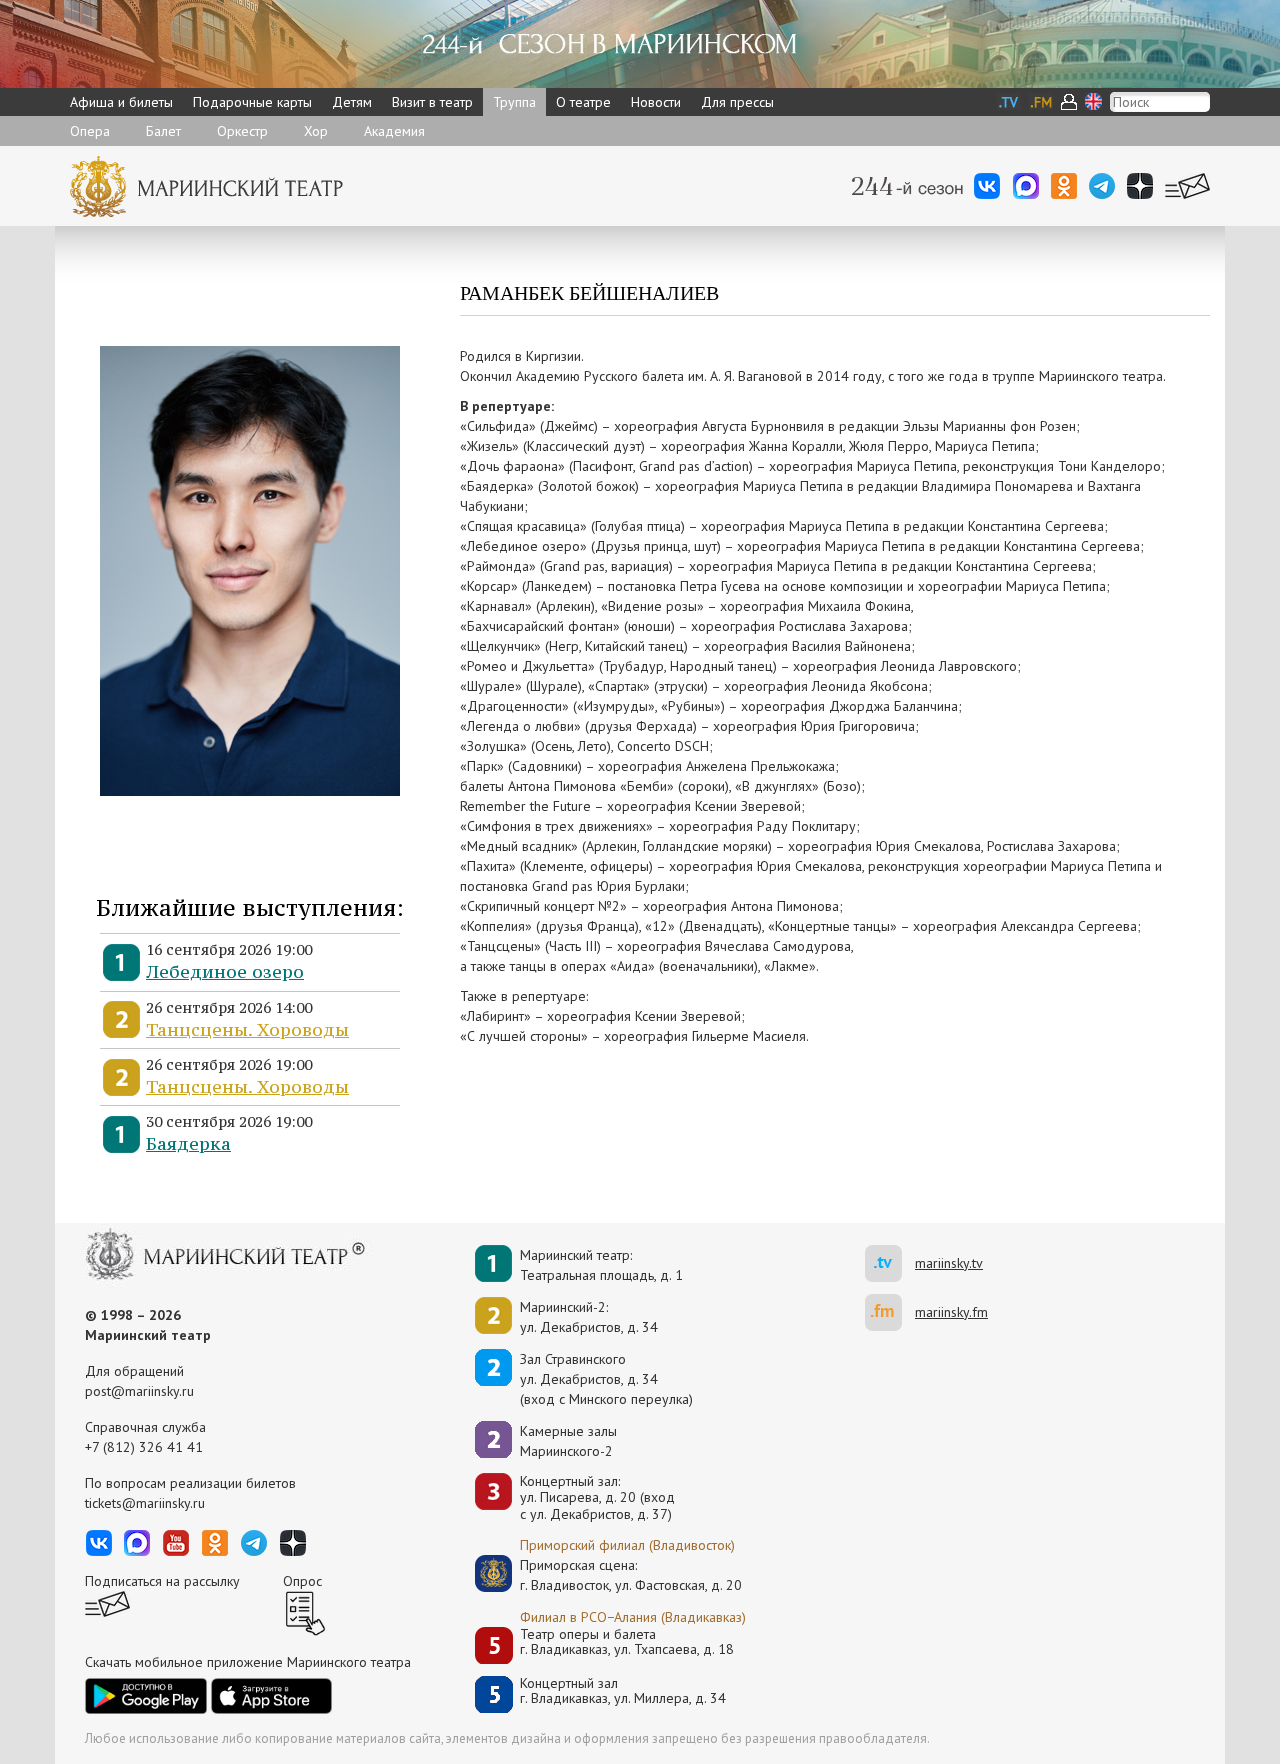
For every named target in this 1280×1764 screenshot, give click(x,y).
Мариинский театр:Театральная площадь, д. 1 (601, 1265)
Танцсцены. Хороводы (247, 1029)
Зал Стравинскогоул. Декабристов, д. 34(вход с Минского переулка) (606, 1379)
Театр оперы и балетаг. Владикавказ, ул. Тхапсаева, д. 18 (627, 1642)
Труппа (514, 102)
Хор (316, 131)
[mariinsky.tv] (890, 1263)
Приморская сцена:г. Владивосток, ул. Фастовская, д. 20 (610, 1575)
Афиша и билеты (121, 102)
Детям (352, 102)
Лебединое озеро (225, 971)
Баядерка (188, 1143)
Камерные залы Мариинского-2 (568, 1441)
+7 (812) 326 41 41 (144, 1447)
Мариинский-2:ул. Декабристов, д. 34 (589, 1317)
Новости (656, 102)
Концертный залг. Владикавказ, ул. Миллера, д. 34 (623, 1691)
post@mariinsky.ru (139, 1391)
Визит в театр (432, 102)
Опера (90, 131)
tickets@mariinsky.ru (145, 1503)
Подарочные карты (252, 102)
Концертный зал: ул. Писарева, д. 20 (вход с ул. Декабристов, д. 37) (597, 1498)
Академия (394, 131)
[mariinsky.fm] (890, 1312)
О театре (583, 102)
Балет (163, 131)
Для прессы (737, 102)
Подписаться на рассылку (162, 1581)
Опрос (302, 1581)
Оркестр (242, 131)
